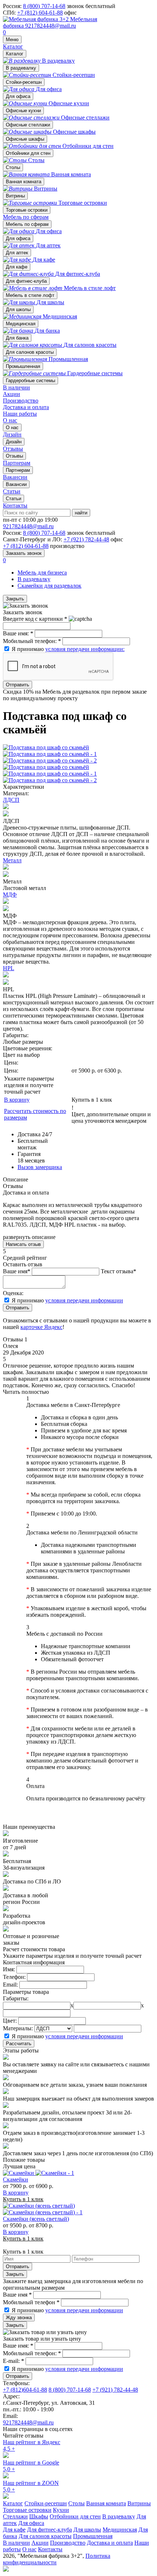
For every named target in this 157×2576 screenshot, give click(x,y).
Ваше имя (17, 2295)
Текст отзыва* (118, 1271)
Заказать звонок (24, 553)
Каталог (13, 46)
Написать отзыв (23, 1244)
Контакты (15, 505)
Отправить (18, 685)
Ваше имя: (18, 633)
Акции (12, 394)
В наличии (16, 387)
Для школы (18, 309)
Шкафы (39, 2516)
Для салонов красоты (30, 352)
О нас (10, 420)
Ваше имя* (17, 1271)
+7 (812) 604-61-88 (40, 13)
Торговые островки (27, 210)
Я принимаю (68, 649)
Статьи (14, 499)
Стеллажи (15, 2516)
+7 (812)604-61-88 (25, 2390)
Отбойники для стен (28, 153)
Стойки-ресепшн (24, 82)
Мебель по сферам (26, 217)
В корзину (17, 1100)
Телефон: (14, 1977)
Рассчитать (19, 2044)
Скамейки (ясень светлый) (36, 2219)
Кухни (61, 2510)
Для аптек (17, 253)
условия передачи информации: (85, 649)
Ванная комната (24, 182)
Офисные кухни (23, 111)
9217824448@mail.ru (51, 26)
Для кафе (17, 267)
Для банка (17, 338)
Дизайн (14, 442)
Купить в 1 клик (92, 1100)
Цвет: (10, 2021)
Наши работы (20, 414)
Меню (12, 40)
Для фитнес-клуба (26, 281)
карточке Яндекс (41, 1327)
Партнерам (18, 470)
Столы (13, 167)
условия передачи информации (84, 1300)
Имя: (9, 1969)
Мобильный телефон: (32, 641)
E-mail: (14, 2361)
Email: (10, 1985)
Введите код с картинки (35, 619)
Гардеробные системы (30, 381)
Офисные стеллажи (28, 125)
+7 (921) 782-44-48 (86, 539)
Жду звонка (19, 2318)
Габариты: (16, 1998)
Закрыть (15, 599)
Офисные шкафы (25, 139)
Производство (21, 401)
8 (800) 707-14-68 (44, 6)
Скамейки (16, 2179)
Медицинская (21, 324)
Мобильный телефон (31, 2302)
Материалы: (18, 2028)
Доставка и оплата (26, 407)
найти (81, 513)
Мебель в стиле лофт (30, 295)
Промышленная (23, 366)
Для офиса (18, 96)
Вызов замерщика (40, 1167)
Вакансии (16, 484)
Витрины (15, 196)
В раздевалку (21, 68)
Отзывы (14, 456)
